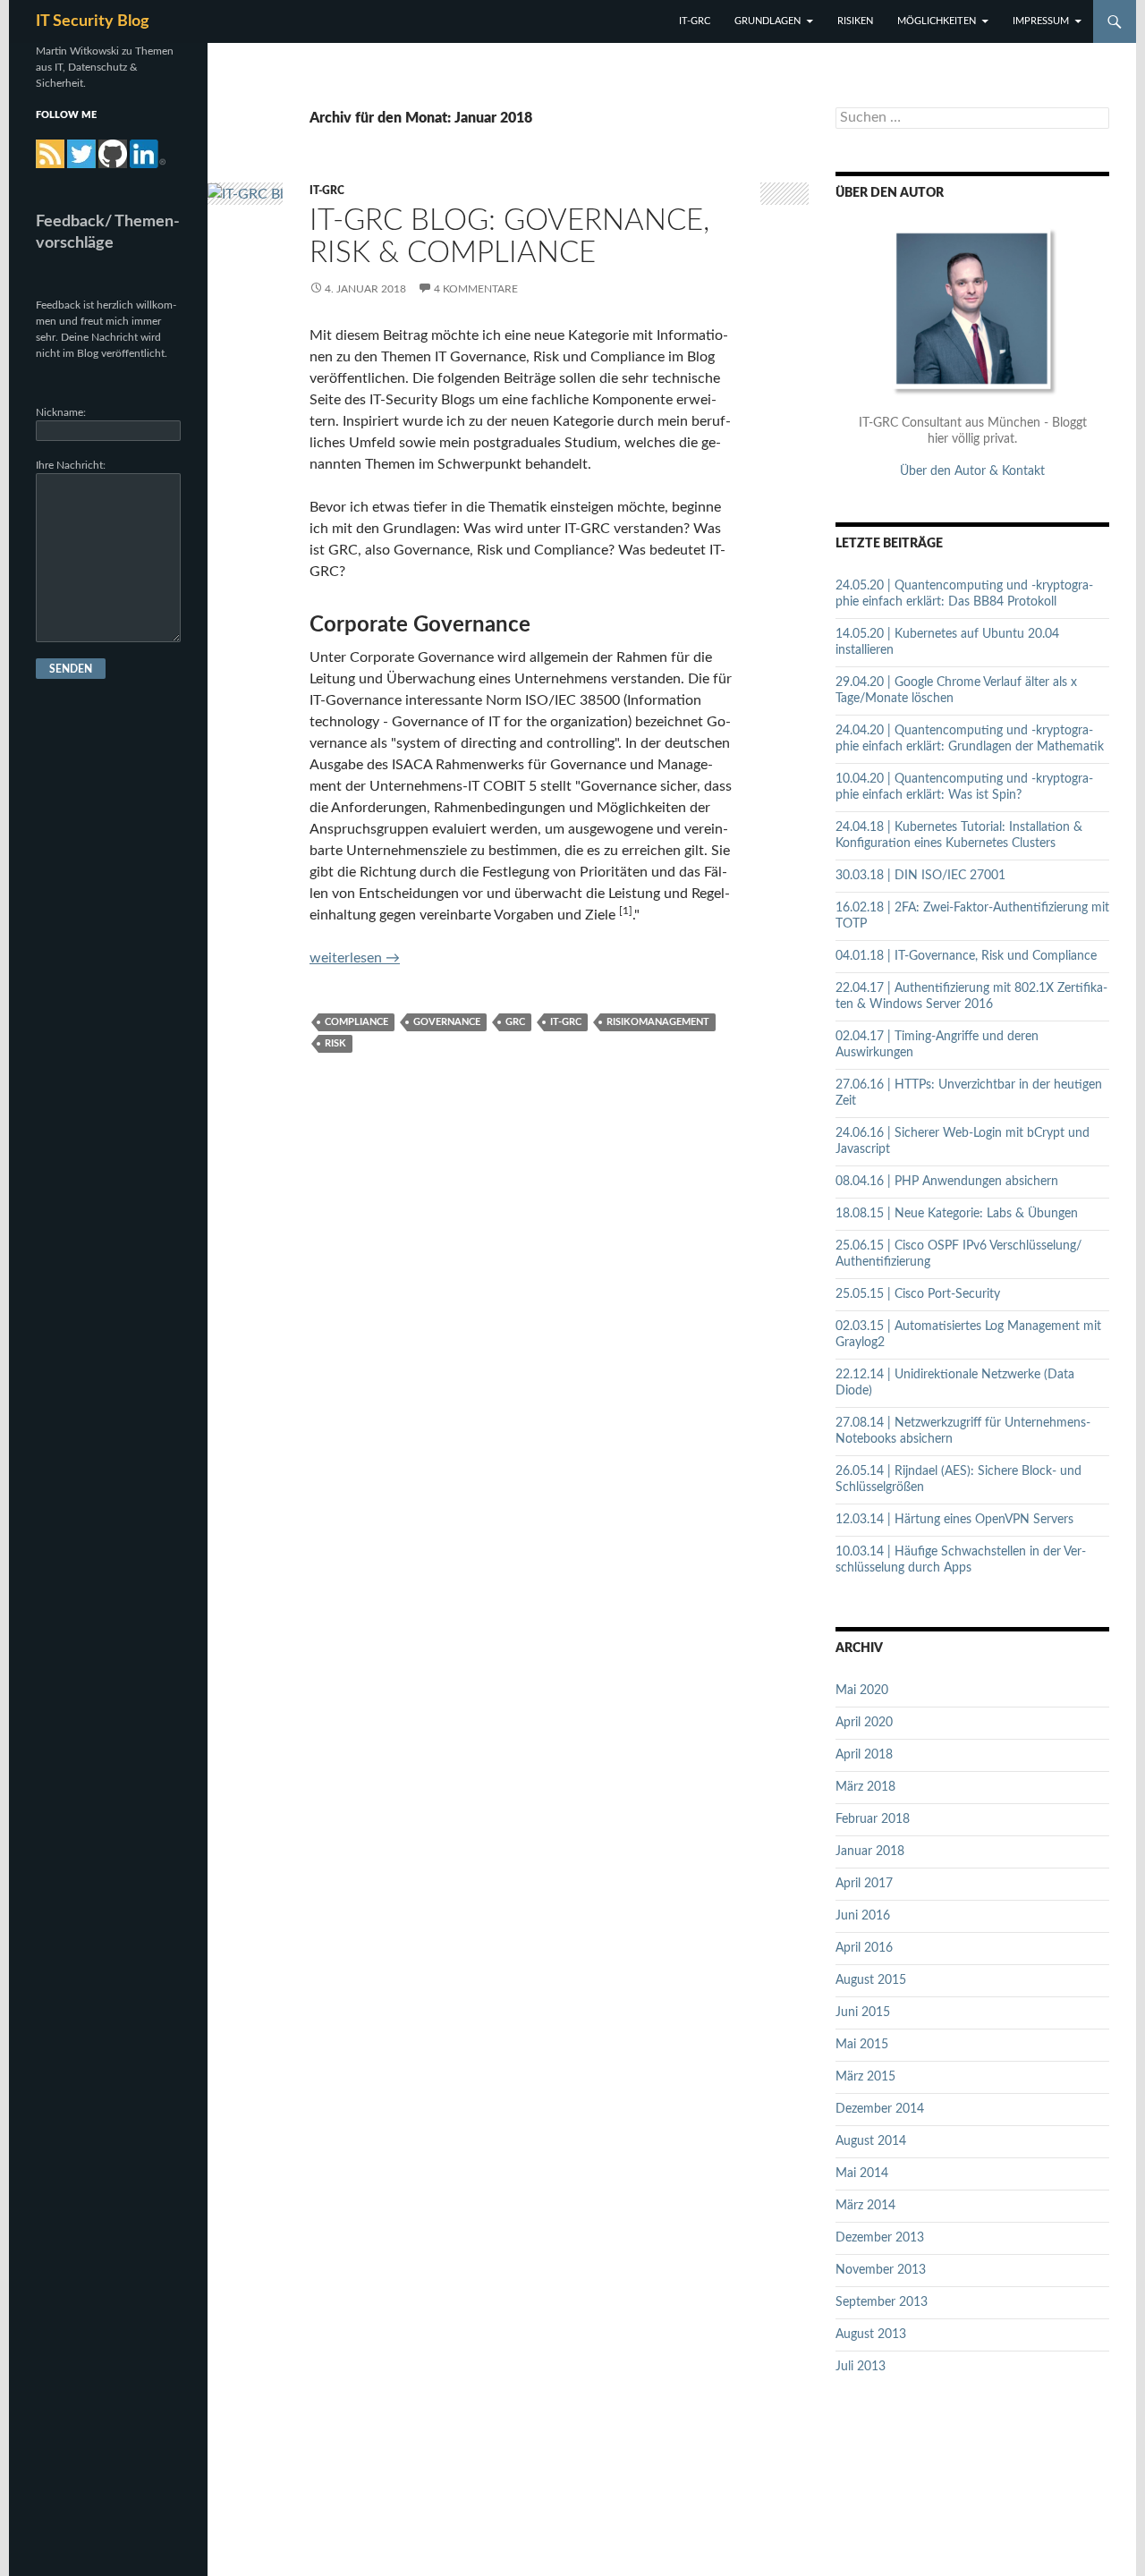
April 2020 (864, 1723)
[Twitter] (81, 154)
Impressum (1041, 21)
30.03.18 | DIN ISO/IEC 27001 (920, 876)
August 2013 (871, 2334)
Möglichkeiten (937, 21)
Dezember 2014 (880, 2109)
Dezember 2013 (880, 2238)
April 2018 (864, 1755)
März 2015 (865, 2077)
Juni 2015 (863, 2012)
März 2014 (865, 2206)
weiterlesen (355, 958)
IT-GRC (695, 21)
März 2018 (865, 1787)
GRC (515, 1022)
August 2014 (871, 2141)
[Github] (113, 154)
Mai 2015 (862, 2045)
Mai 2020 (862, 1690)
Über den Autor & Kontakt (972, 471)
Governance (447, 1022)
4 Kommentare (476, 289)
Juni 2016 (863, 1916)
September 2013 (882, 2302)
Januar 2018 (870, 1851)
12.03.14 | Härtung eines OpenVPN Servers (954, 1520)
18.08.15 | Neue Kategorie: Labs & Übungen (957, 1214)
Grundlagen (768, 21)
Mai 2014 (862, 2173)
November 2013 (881, 2270)
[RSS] (50, 154)
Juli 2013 (861, 2367)
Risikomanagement (658, 1022)
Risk (335, 1043)
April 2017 (864, 1884)
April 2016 (864, 1948)
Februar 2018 (873, 1819)
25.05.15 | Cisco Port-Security (918, 1294)
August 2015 (871, 1980)
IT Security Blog (93, 21)
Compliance (356, 1022)
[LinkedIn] (148, 154)
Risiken (855, 21)
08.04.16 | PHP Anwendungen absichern (947, 1182)
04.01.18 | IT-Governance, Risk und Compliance (966, 956)
